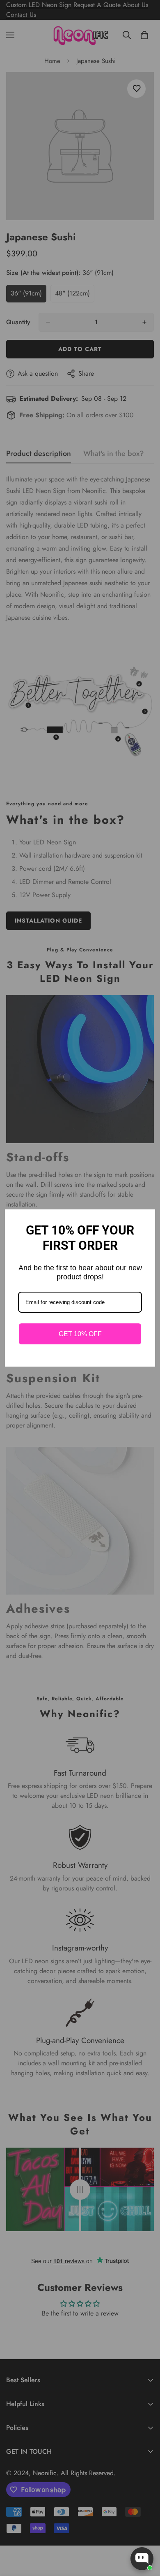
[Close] (145, 1219)
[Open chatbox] (142, 2559)
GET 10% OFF (80, 1334)
